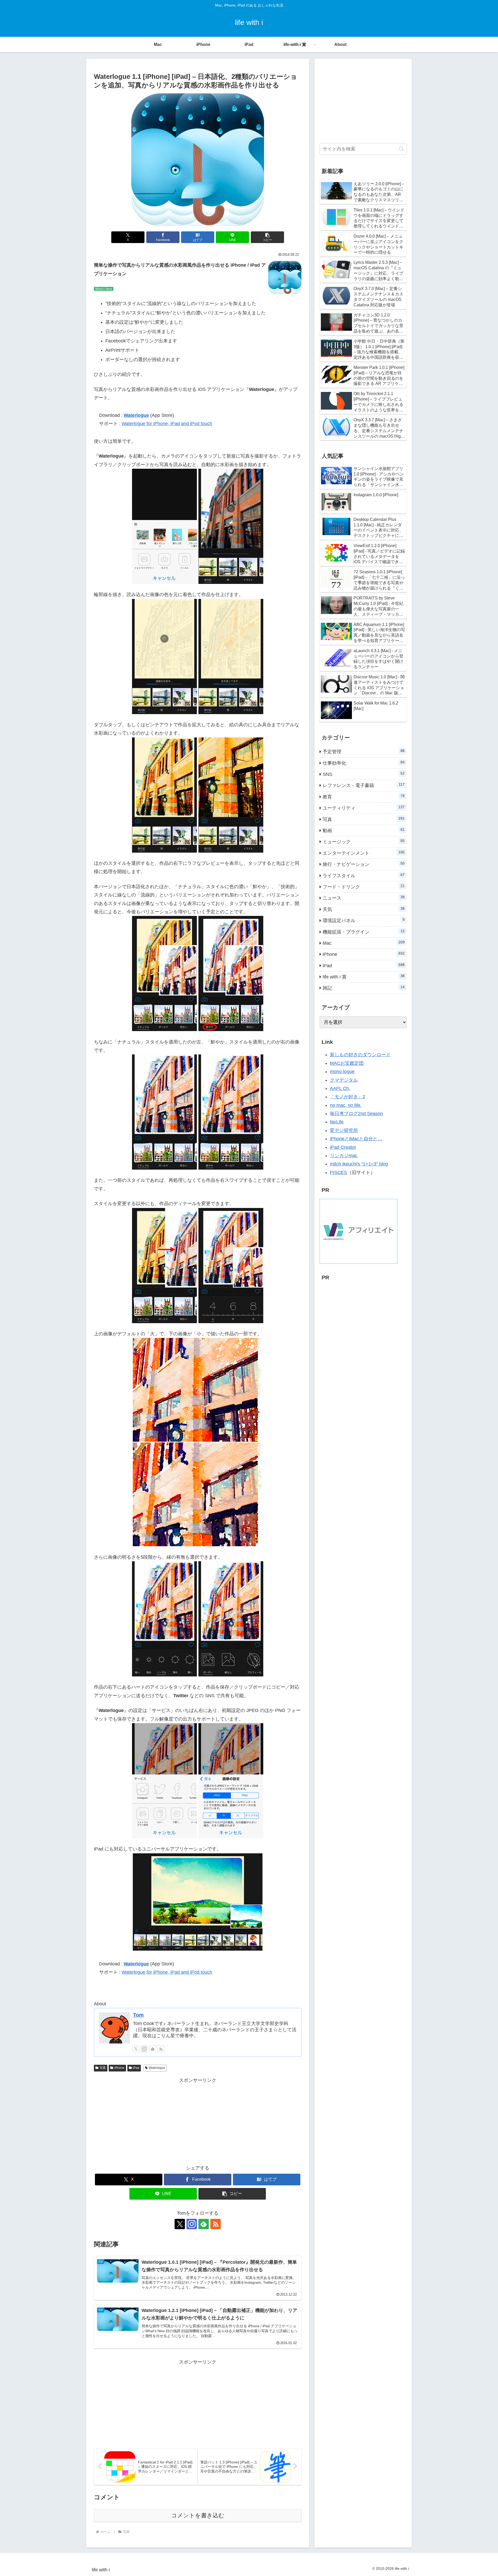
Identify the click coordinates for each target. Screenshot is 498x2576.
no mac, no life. (346, 1105)
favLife (337, 1122)
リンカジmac (344, 1156)
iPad (136, 2068)
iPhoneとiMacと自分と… (356, 1139)
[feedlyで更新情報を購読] (153, 2049)
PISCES (338, 1172)
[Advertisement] (198, 2121)
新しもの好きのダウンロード (360, 1055)
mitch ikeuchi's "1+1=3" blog (359, 1164)
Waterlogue (136, 415)
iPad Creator (343, 1147)
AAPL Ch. (340, 1088)
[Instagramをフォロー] (144, 2049)
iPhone (119, 2068)
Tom (138, 2015)
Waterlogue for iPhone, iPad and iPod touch (167, 424)
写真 (103, 2068)
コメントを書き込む (198, 2515)
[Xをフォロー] (136, 2049)
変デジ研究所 (344, 1130)
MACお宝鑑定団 (347, 1063)
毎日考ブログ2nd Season (356, 1114)
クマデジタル (344, 1080)
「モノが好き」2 (348, 1097)
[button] (267, 237)
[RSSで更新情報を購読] (161, 2049)
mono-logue (342, 1072)
